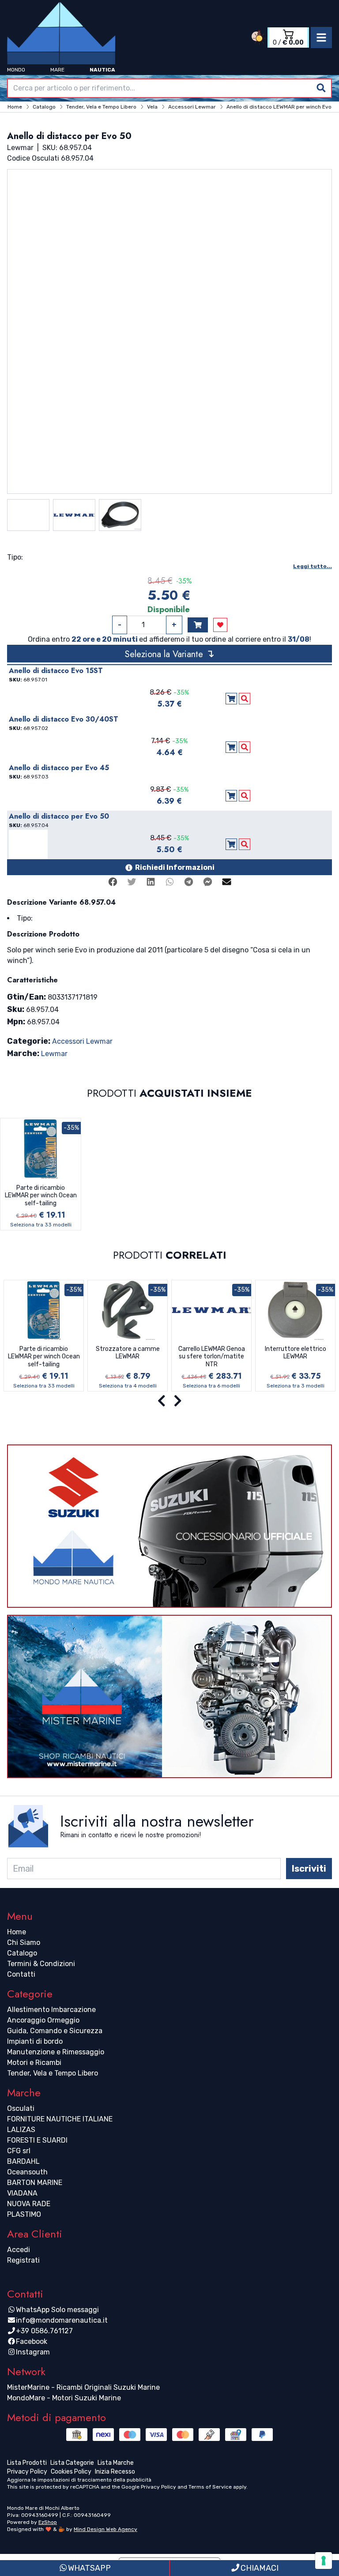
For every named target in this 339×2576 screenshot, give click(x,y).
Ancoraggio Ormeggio (43, 2020)
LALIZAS (21, 2130)
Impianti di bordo (35, 2041)
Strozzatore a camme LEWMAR (128, 1353)
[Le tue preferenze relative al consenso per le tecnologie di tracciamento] (324, 2561)
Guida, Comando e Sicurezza (55, 2031)
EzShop (48, 2522)
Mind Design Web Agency (105, 2529)
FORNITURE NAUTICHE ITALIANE (60, 2119)
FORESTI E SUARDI (37, 2140)
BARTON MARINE (35, 2183)
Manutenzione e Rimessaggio (56, 2052)
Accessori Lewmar (82, 1041)
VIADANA (22, 2193)
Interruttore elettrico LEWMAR (296, 1353)
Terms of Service (210, 2487)
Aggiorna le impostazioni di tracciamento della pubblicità (79, 2480)
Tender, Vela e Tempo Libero (53, 2073)
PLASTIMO (24, 2214)
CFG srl (19, 2151)
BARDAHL (23, 2161)
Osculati (21, 2108)
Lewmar (54, 1054)
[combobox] (169, 88)
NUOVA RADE (29, 2204)
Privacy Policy (158, 2487)
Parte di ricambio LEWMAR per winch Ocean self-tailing (41, 1196)
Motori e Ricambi (34, 2063)
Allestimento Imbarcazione (51, 2010)
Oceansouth (27, 2172)
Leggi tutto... (313, 566)
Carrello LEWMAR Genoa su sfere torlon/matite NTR (212, 1357)
